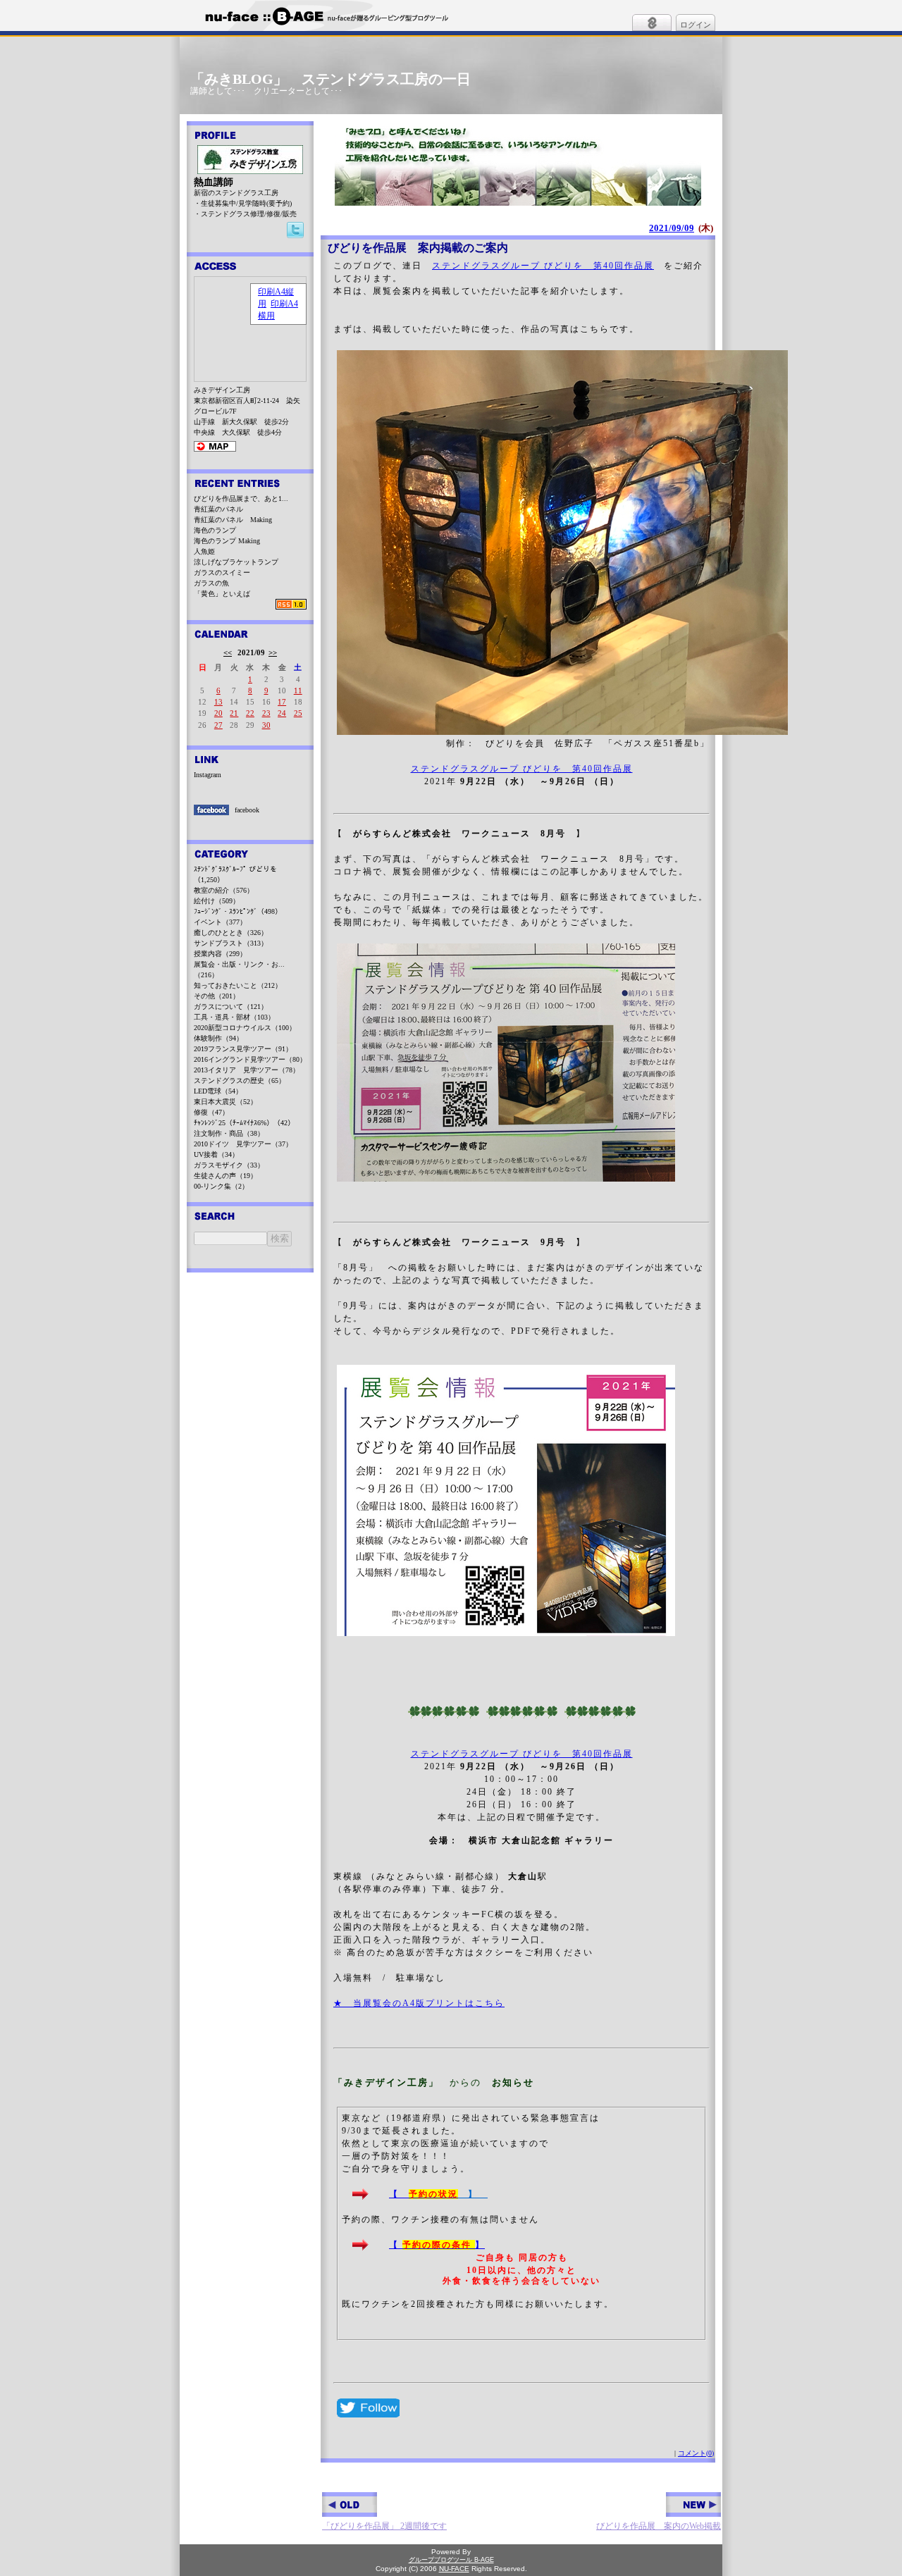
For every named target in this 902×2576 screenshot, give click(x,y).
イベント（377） (220, 922)
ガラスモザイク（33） (229, 1165)
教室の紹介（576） (224, 890)
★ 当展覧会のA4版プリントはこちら (419, 2003)
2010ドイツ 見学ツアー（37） (243, 1144)
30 (266, 725)
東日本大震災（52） (225, 1102)
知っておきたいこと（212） (238, 985)
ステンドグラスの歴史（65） (240, 1080)
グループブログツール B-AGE (451, 2560)
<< (228, 652)
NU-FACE (454, 2569)
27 (218, 725)
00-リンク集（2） (221, 1186)
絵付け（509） (217, 901)
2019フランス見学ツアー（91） (243, 1049)
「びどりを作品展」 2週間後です (384, 2526)
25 (298, 713)
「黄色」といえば (222, 594)
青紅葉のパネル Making (233, 520)
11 (298, 691)
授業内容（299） (220, 954)
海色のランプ (215, 530)
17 (282, 702)
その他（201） (217, 996)
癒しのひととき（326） (231, 933)
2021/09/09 (672, 228)
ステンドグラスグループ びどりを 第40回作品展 (543, 266)
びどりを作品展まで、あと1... (241, 499)
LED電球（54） (218, 1091)
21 (234, 713)
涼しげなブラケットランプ (236, 562)
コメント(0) (696, 2453)
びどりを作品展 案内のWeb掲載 (659, 2526)
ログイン (696, 25)
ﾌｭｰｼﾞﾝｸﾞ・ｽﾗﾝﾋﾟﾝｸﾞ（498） (238, 911)
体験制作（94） (218, 1038)
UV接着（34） (216, 1154)
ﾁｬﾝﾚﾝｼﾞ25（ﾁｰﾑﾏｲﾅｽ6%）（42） (244, 1123)
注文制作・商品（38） (229, 1133)
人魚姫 (204, 551)
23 (266, 713)
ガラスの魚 (211, 583)
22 (250, 713)
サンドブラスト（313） (231, 943)
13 (218, 702)
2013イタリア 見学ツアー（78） (247, 1070)
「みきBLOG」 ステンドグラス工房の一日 (330, 79)
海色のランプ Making (227, 541)
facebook (247, 810)
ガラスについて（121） (231, 1007)
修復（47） (211, 1112)
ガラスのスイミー (222, 572)
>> (273, 652)
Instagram (208, 775)
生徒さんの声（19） (225, 1176)
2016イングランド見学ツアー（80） (250, 1059)
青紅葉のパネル (218, 509)
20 (218, 713)
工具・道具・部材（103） (234, 1017)
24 (282, 713)
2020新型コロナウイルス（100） (245, 1028)
